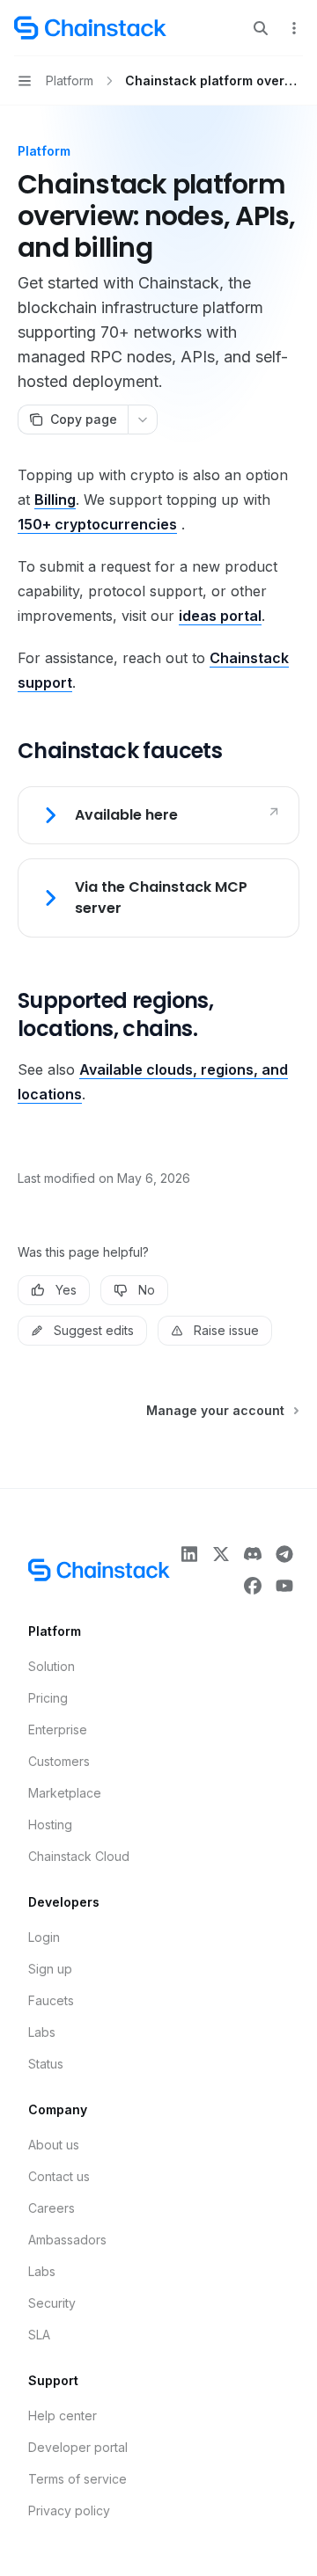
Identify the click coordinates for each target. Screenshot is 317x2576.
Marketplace (65, 1793)
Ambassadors (67, 2240)
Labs (42, 2032)
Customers (59, 1761)
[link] (158, 815)
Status (46, 2064)
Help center (63, 2415)
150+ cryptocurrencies (97, 524)
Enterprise (58, 1729)
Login (44, 1937)
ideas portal (220, 616)
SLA (39, 2335)
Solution (52, 1666)
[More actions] (294, 28)
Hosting (50, 1824)
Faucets (51, 2000)
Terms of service (77, 2479)
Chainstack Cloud (79, 1856)
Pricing (48, 1698)
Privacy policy (69, 2510)
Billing (55, 500)
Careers (52, 2208)
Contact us (59, 2176)
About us (54, 2145)
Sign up (50, 1969)
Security (52, 2303)
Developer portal (78, 2447)
